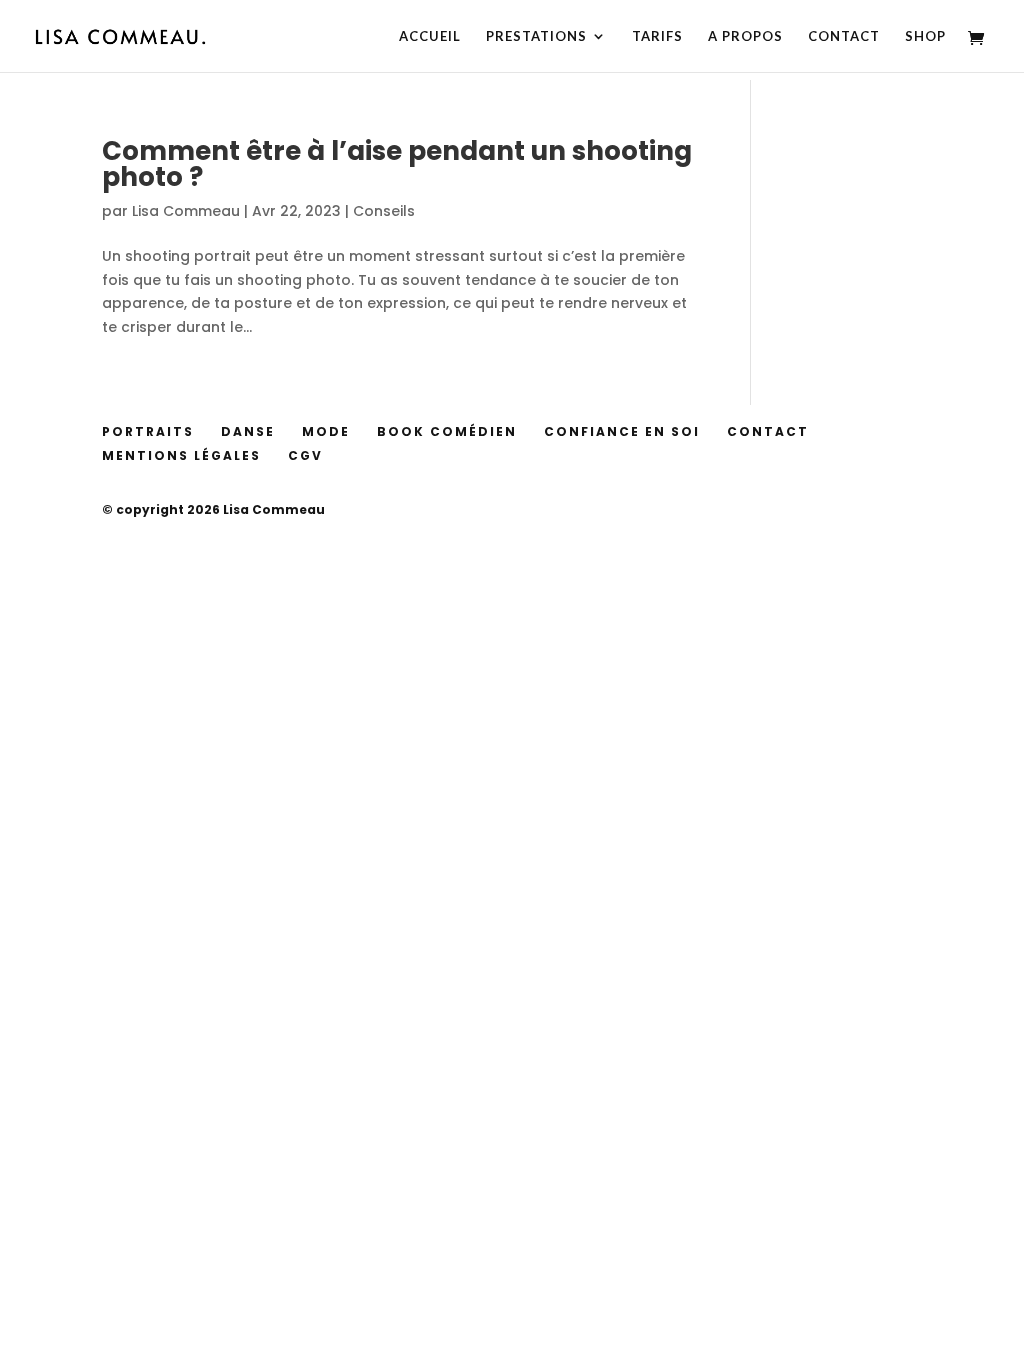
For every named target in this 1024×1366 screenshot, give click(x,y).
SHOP (925, 36)
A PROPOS (745, 36)
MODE (326, 431)
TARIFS (657, 36)
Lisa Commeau (186, 211)
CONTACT (844, 36)
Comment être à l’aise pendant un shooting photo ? (397, 164)
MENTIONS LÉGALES (181, 455)
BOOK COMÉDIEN (447, 431)
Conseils (384, 211)
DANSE (248, 431)
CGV (305, 455)
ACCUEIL (430, 36)
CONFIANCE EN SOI (622, 431)
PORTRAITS (148, 431)
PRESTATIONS (536, 36)
